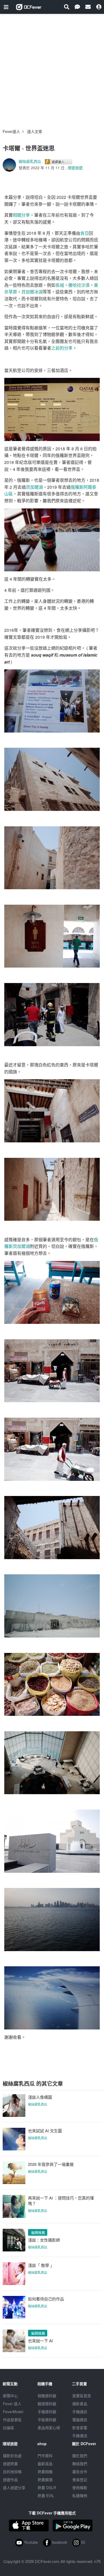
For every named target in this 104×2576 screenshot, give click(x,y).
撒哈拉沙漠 (79, 285)
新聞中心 (10, 2396)
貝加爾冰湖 (32, 292)
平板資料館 (47, 2420)
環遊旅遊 (75, 168)
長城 (60, 285)
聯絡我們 (80, 2464)
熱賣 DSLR (47, 2488)
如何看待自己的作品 (46, 2299)
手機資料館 (47, 2412)
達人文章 (35, 131)
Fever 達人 (12, 2404)
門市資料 (45, 2456)
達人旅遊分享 (14, 2488)
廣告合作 (80, 2472)
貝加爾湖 (34, 487)
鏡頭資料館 (47, 2404)
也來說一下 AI (40, 2341)
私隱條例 (80, 2496)
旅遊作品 (10, 2480)
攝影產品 (80, 2404)
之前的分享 (62, 348)
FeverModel (13, 2412)
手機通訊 (80, 2412)
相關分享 (21, 215)
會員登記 (80, 2480)
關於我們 (80, 2456)
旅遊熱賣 (10, 2464)
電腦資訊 (80, 2420)
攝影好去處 (12, 2456)
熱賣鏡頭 (45, 2480)
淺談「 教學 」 (41, 2265)
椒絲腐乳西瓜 (30, 161)
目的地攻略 (12, 2472)
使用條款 (80, 2488)
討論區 (9, 2428)
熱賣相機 (45, 2472)
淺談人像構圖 (40, 2097)
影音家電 (80, 2428)
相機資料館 (47, 2396)
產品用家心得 (49, 2428)
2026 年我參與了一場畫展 (51, 2164)
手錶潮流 (80, 2436)
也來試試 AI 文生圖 (45, 2131)
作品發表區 (12, 2420)
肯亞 (85, 233)
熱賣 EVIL (46, 2496)
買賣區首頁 (82, 2396)
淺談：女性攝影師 (44, 2240)
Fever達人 (11, 131)
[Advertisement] (52, 69)
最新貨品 (45, 2464)
